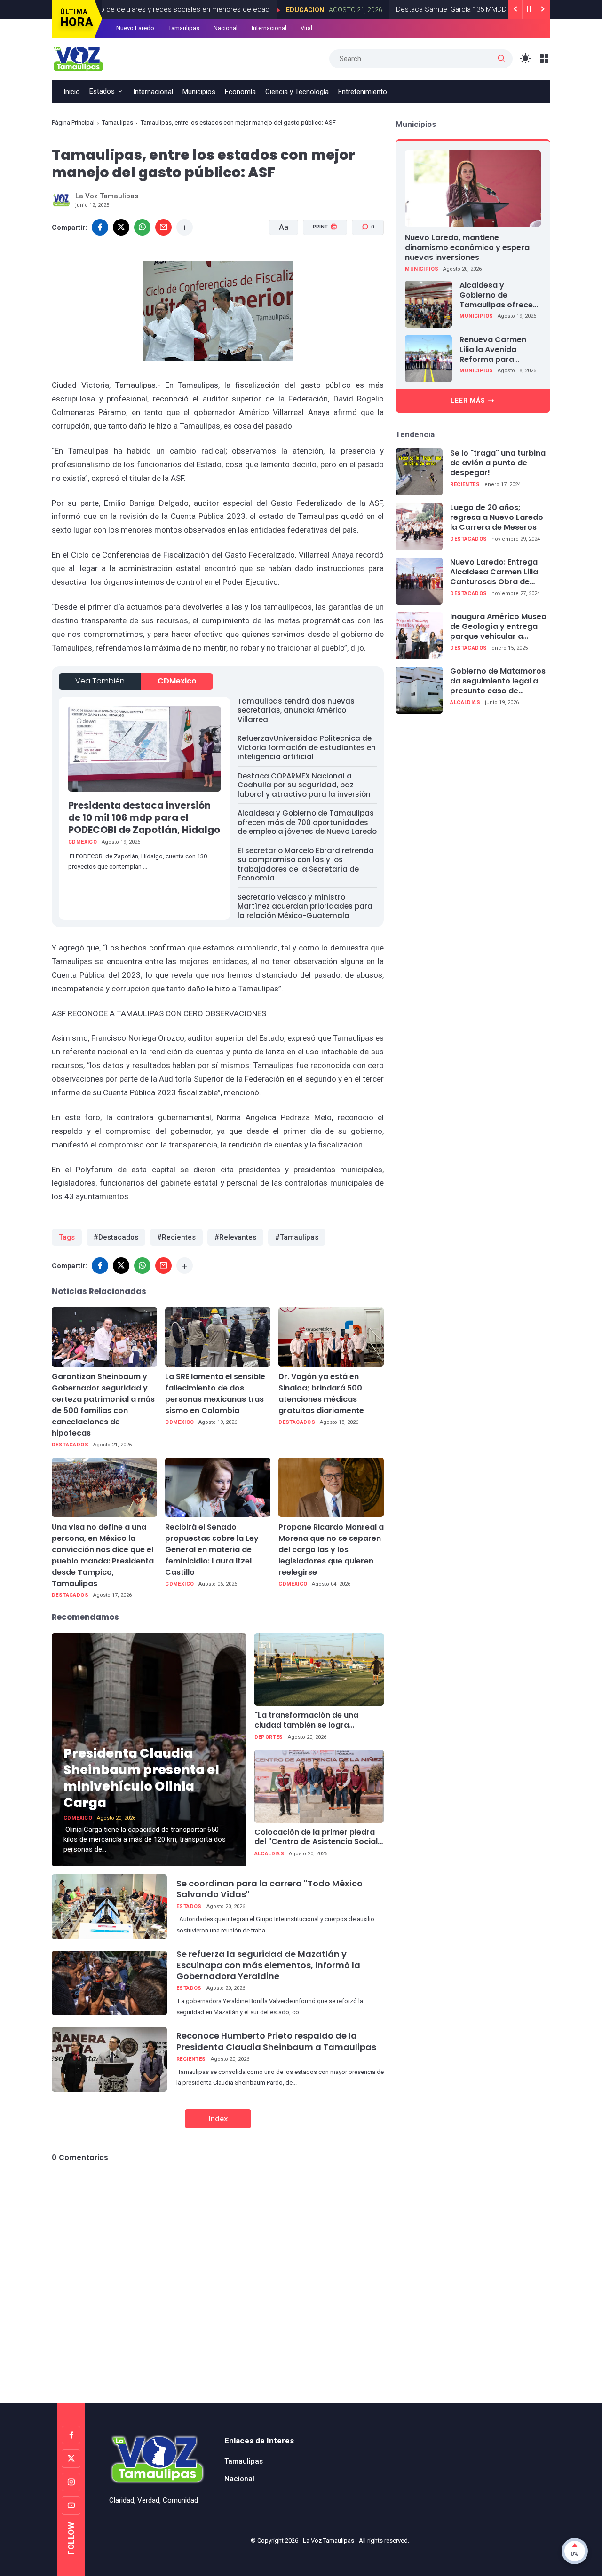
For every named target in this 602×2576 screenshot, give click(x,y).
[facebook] (100, 227)
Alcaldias (269, 1854)
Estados (102, 91)
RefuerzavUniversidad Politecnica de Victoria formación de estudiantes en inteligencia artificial (307, 747)
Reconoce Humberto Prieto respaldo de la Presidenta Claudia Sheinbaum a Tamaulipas (276, 2041)
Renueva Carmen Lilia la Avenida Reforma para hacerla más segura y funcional (498, 350)
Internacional (269, 28)
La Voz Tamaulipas (329, 2541)
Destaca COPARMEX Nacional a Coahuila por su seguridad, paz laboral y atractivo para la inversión (304, 785)
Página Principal (73, 122)
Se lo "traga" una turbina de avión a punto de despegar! (498, 463)
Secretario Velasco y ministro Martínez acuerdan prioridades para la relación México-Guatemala (305, 906)
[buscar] (501, 59)
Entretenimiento (363, 92)
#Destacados (116, 1237)
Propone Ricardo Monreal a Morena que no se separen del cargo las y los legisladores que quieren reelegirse (331, 1550)
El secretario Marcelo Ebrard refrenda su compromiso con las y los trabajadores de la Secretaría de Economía (306, 864)
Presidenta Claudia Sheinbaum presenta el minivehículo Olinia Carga (141, 1778)
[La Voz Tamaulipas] (78, 58)
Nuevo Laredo (135, 28)
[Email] (163, 227)
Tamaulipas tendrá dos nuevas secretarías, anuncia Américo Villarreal (296, 710)
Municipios (199, 92)
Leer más (468, 401)
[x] (121, 227)
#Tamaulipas (297, 1237)
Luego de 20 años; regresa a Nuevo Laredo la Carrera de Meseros (497, 518)
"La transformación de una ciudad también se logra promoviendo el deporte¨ (306, 1720)
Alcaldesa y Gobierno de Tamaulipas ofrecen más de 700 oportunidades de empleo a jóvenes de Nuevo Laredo (307, 822)
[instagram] (71, 2482)
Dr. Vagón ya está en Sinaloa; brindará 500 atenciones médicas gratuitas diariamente (321, 1394)
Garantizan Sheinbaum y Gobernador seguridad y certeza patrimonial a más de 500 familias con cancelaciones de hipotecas (103, 1405)
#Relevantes (235, 1237)
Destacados (70, 1445)
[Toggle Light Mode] (526, 59)
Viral (306, 28)
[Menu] (544, 59)
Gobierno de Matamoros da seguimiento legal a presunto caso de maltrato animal (498, 681)
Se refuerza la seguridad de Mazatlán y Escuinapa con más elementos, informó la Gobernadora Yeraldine (268, 1965)
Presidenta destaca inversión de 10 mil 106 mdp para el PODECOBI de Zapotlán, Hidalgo (144, 817)
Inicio (72, 92)
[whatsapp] (142, 227)
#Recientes (176, 1237)
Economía (240, 92)
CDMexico (177, 681)
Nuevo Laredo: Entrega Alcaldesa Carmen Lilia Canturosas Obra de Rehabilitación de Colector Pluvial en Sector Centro (494, 572)
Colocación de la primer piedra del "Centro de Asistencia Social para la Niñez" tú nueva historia (316, 1838)
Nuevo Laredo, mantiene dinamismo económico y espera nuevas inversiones (467, 247)
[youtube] (71, 2505)
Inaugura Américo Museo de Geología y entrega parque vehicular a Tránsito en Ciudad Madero (498, 627)
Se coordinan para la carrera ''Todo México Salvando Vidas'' (269, 1889)
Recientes (191, 2059)
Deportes (269, 1737)
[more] (185, 227)
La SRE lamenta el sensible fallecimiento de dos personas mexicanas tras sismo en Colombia (215, 1394)
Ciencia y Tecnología (297, 92)
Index (218, 2119)
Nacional (226, 28)
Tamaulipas (184, 28)
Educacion (239, 10)
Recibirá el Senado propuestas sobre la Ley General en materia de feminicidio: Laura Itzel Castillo (212, 1550)
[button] (319, 263)
